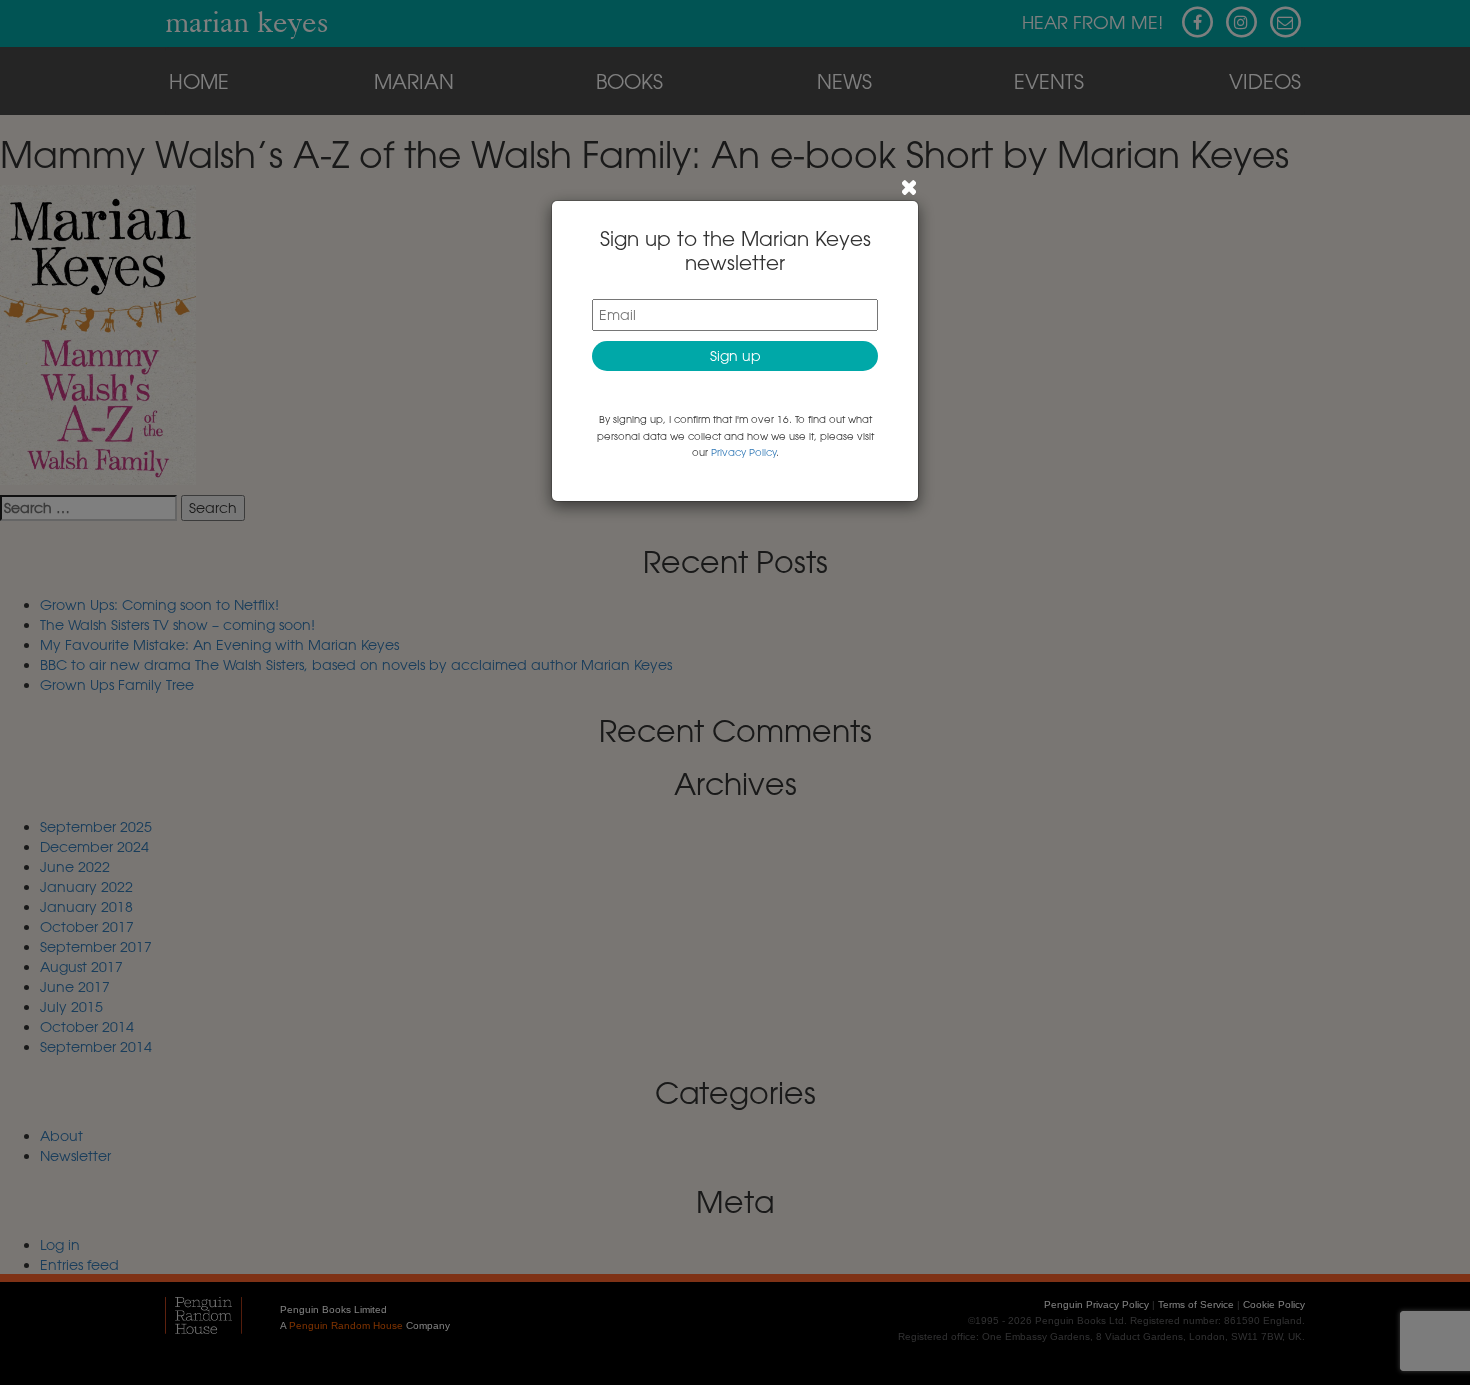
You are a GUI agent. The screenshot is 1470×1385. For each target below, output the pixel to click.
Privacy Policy (743, 452)
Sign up (735, 355)
